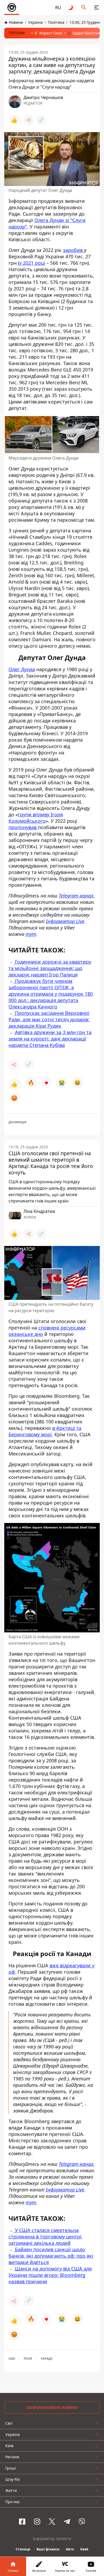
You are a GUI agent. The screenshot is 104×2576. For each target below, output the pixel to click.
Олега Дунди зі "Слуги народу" (47, 223)
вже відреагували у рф (51, 1969)
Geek (84, 2549)
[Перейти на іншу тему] (71, 7)
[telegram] (67, 2522)
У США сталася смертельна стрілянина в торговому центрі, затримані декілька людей (46, 2237)
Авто (70, 2549)
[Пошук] (84, 7)
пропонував (23, 827)
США (12, 2359)
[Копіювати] (41, 120)
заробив (73, 250)
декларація (17, 1122)
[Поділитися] (29, 120)
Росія (28, 2359)
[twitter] (52, 2522)
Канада (47, 2359)
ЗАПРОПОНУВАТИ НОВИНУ (52, 2407)
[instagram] (37, 2522)
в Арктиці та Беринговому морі (45, 1431)
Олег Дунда (22, 669)
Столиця (23, 2549)
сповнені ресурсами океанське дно (47, 1331)
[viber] (82, 2522)
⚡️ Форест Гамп (48, 33)
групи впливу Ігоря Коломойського (36, 818)
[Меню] (97, 7)
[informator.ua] (12, 7)
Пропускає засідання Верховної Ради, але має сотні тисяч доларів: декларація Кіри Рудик (49, 1019)
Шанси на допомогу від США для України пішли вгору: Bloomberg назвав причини (50, 2275)
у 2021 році (32, 263)
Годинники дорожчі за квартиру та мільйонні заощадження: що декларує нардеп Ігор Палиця (50, 968)
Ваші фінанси (48, 2549)
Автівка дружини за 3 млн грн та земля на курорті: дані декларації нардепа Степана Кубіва (50, 1039)
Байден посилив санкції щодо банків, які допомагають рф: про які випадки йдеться (51, 2256)
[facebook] (22, 2522)
